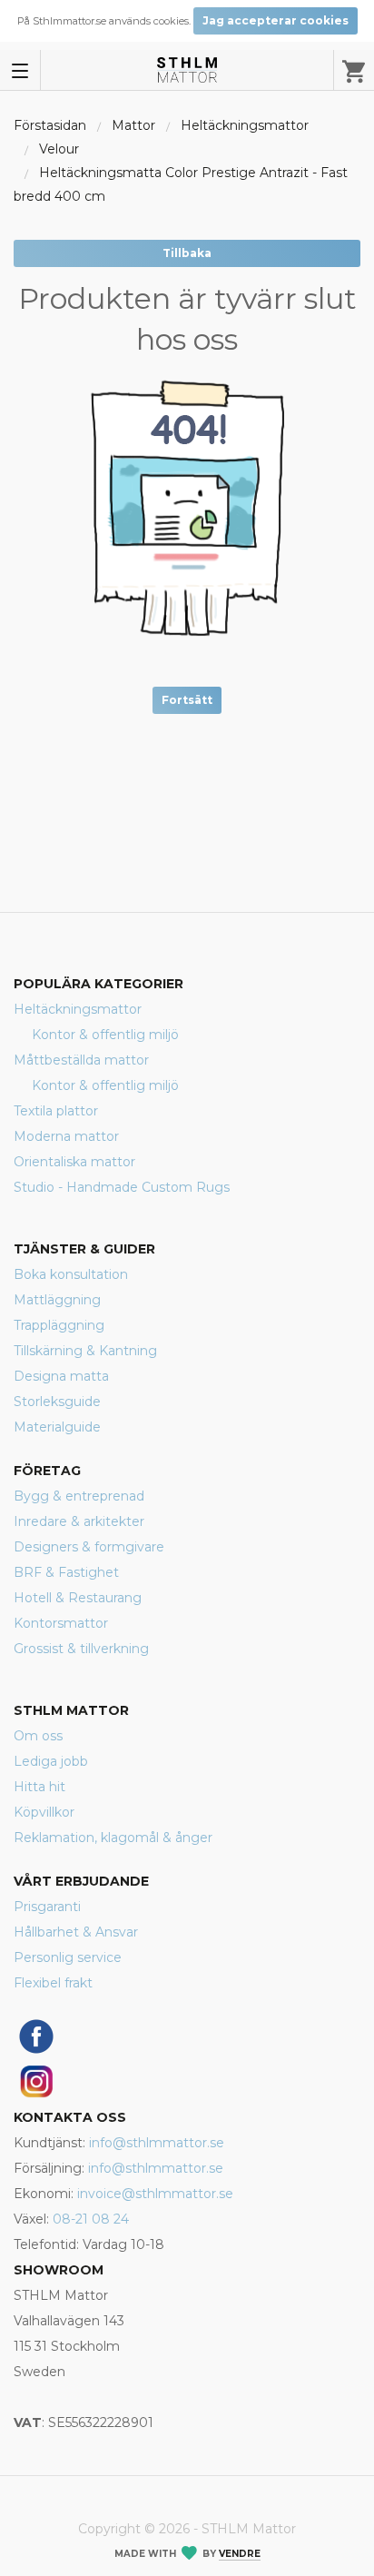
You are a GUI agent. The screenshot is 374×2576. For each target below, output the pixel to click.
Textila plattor (56, 1111)
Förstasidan (50, 125)
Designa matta (61, 1376)
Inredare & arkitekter (79, 1521)
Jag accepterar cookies (276, 20)
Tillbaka (187, 253)
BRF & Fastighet (66, 1572)
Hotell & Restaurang (78, 1598)
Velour (59, 149)
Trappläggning (59, 1325)
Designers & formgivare (89, 1547)
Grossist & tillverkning (81, 1649)
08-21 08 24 (91, 2219)
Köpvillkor (44, 1812)
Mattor (133, 125)
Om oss (38, 1736)
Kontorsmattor (61, 1623)
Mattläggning (57, 1300)
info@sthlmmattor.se (157, 2143)
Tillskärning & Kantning (85, 1351)
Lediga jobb (51, 1761)
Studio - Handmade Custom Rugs (122, 1187)
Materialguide (57, 1427)
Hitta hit (39, 1787)
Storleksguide (57, 1402)
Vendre (240, 2554)
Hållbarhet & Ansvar (76, 1932)
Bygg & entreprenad (79, 1496)
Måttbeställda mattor (81, 1060)
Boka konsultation (71, 1274)
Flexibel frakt (53, 1983)
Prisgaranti (47, 1907)
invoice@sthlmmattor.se (155, 2194)
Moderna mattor (66, 1136)
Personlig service (68, 1957)
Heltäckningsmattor (245, 125)
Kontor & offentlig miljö (105, 1035)
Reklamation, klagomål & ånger (113, 1838)
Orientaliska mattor (74, 1162)
